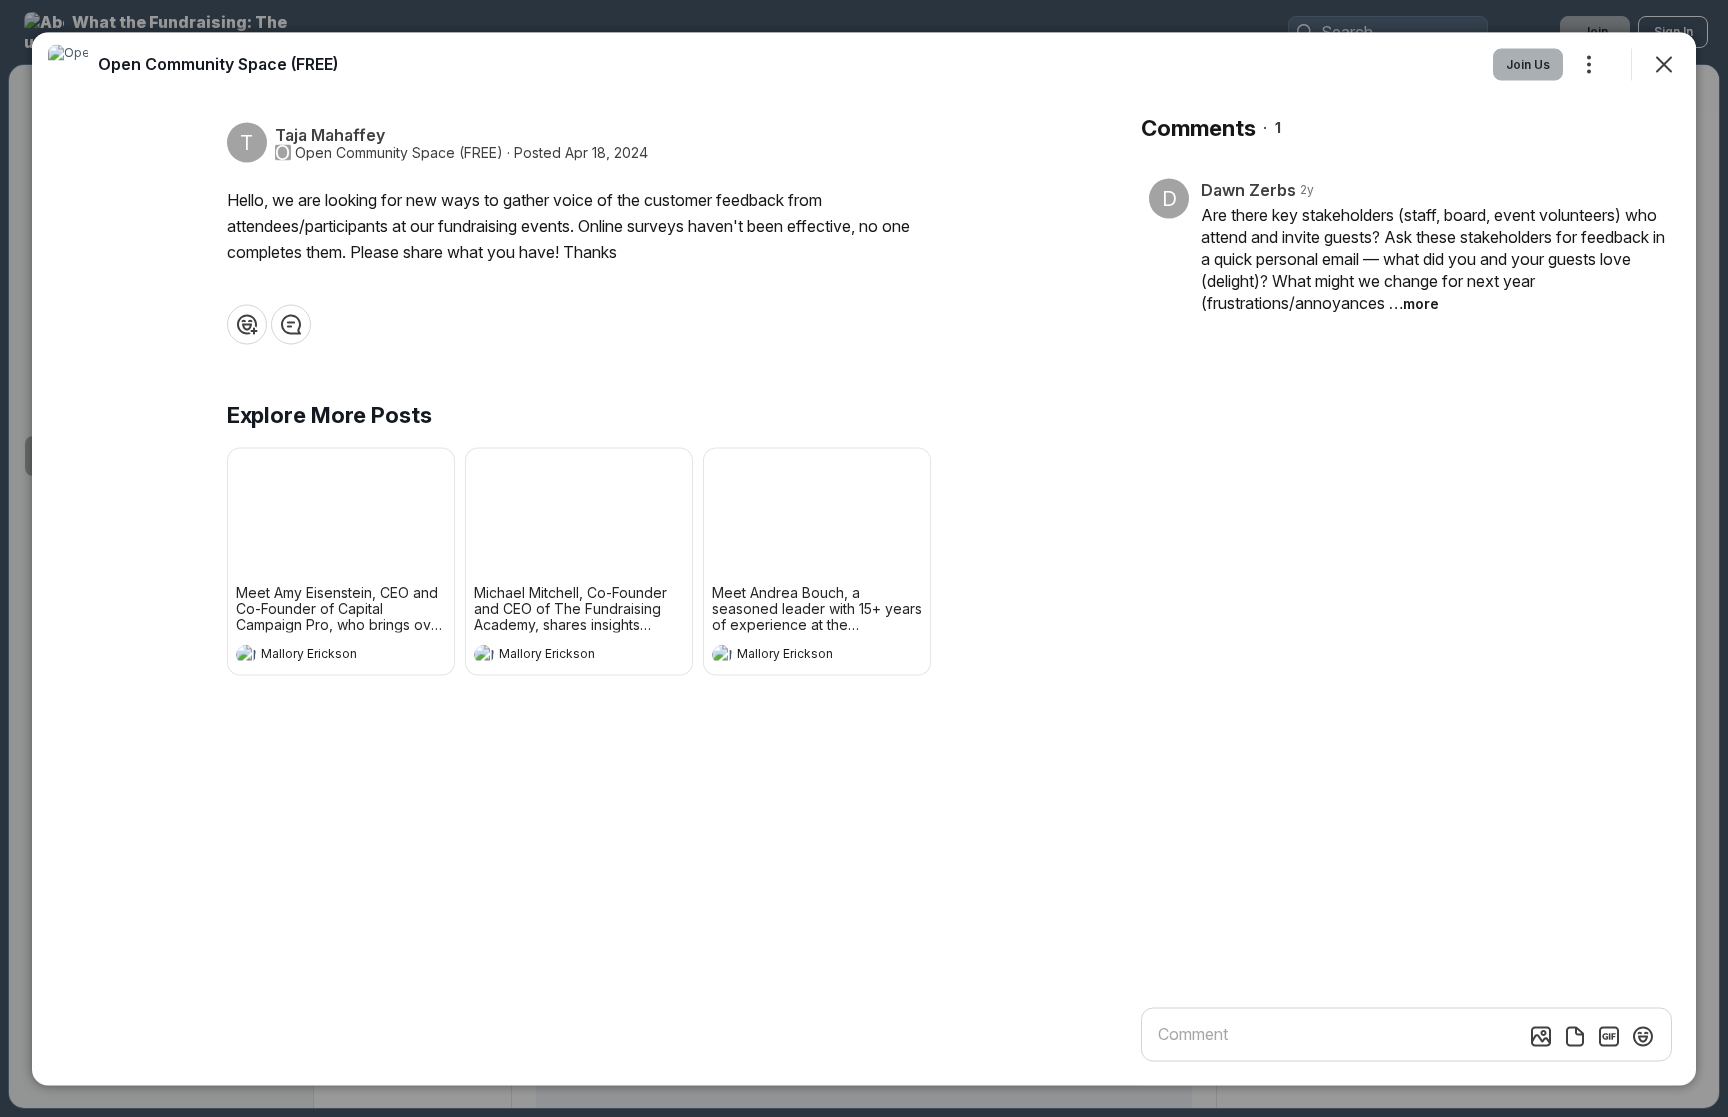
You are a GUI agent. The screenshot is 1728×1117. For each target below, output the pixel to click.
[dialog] (864, 558)
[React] (247, 324)
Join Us (1528, 63)
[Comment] (291, 324)
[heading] (321, 656)
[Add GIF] (1609, 1036)
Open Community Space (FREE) (399, 152)
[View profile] (246, 654)
